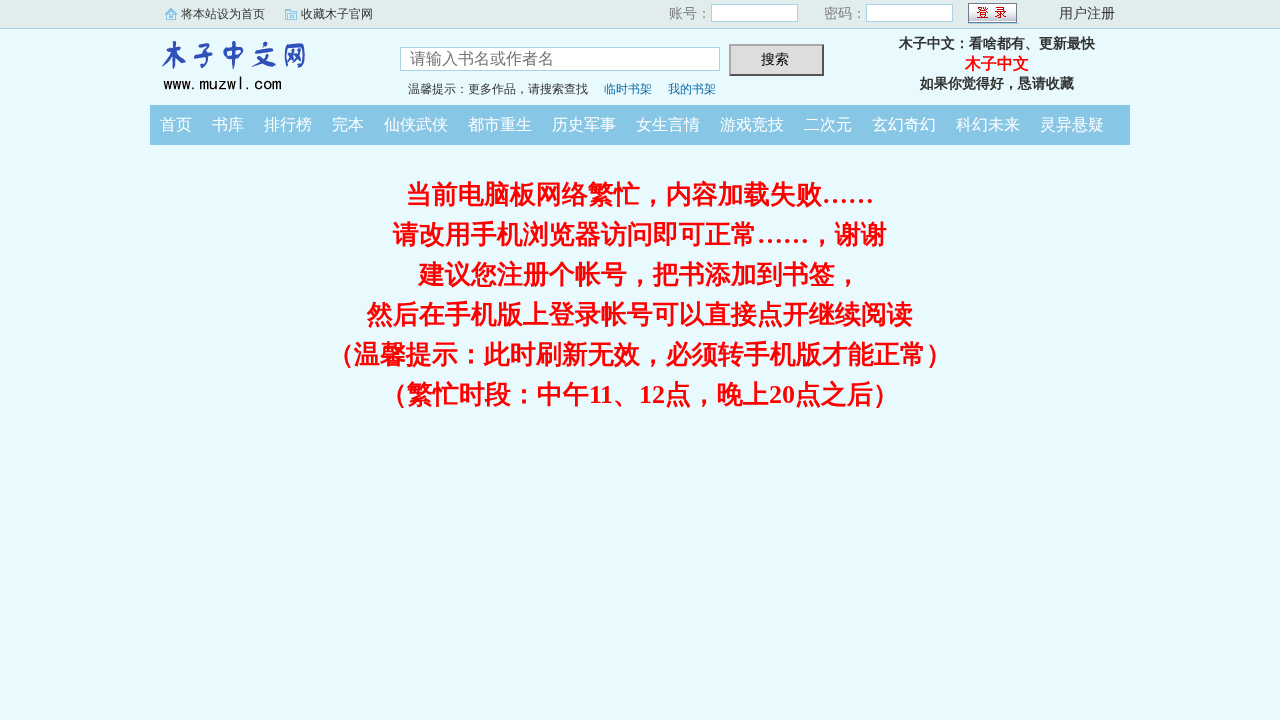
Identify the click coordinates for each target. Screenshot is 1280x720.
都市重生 (500, 124)
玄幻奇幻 (904, 124)
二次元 (828, 124)
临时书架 (628, 89)
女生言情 (668, 124)
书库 (228, 124)
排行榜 (288, 124)
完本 (348, 124)
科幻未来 (988, 124)
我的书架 (692, 89)
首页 (176, 124)
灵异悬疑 (1072, 124)
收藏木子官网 (337, 14)
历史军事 (584, 124)
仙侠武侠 (416, 124)
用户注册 (1087, 13)
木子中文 (260, 64)
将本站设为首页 (223, 14)
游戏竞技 (752, 124)
